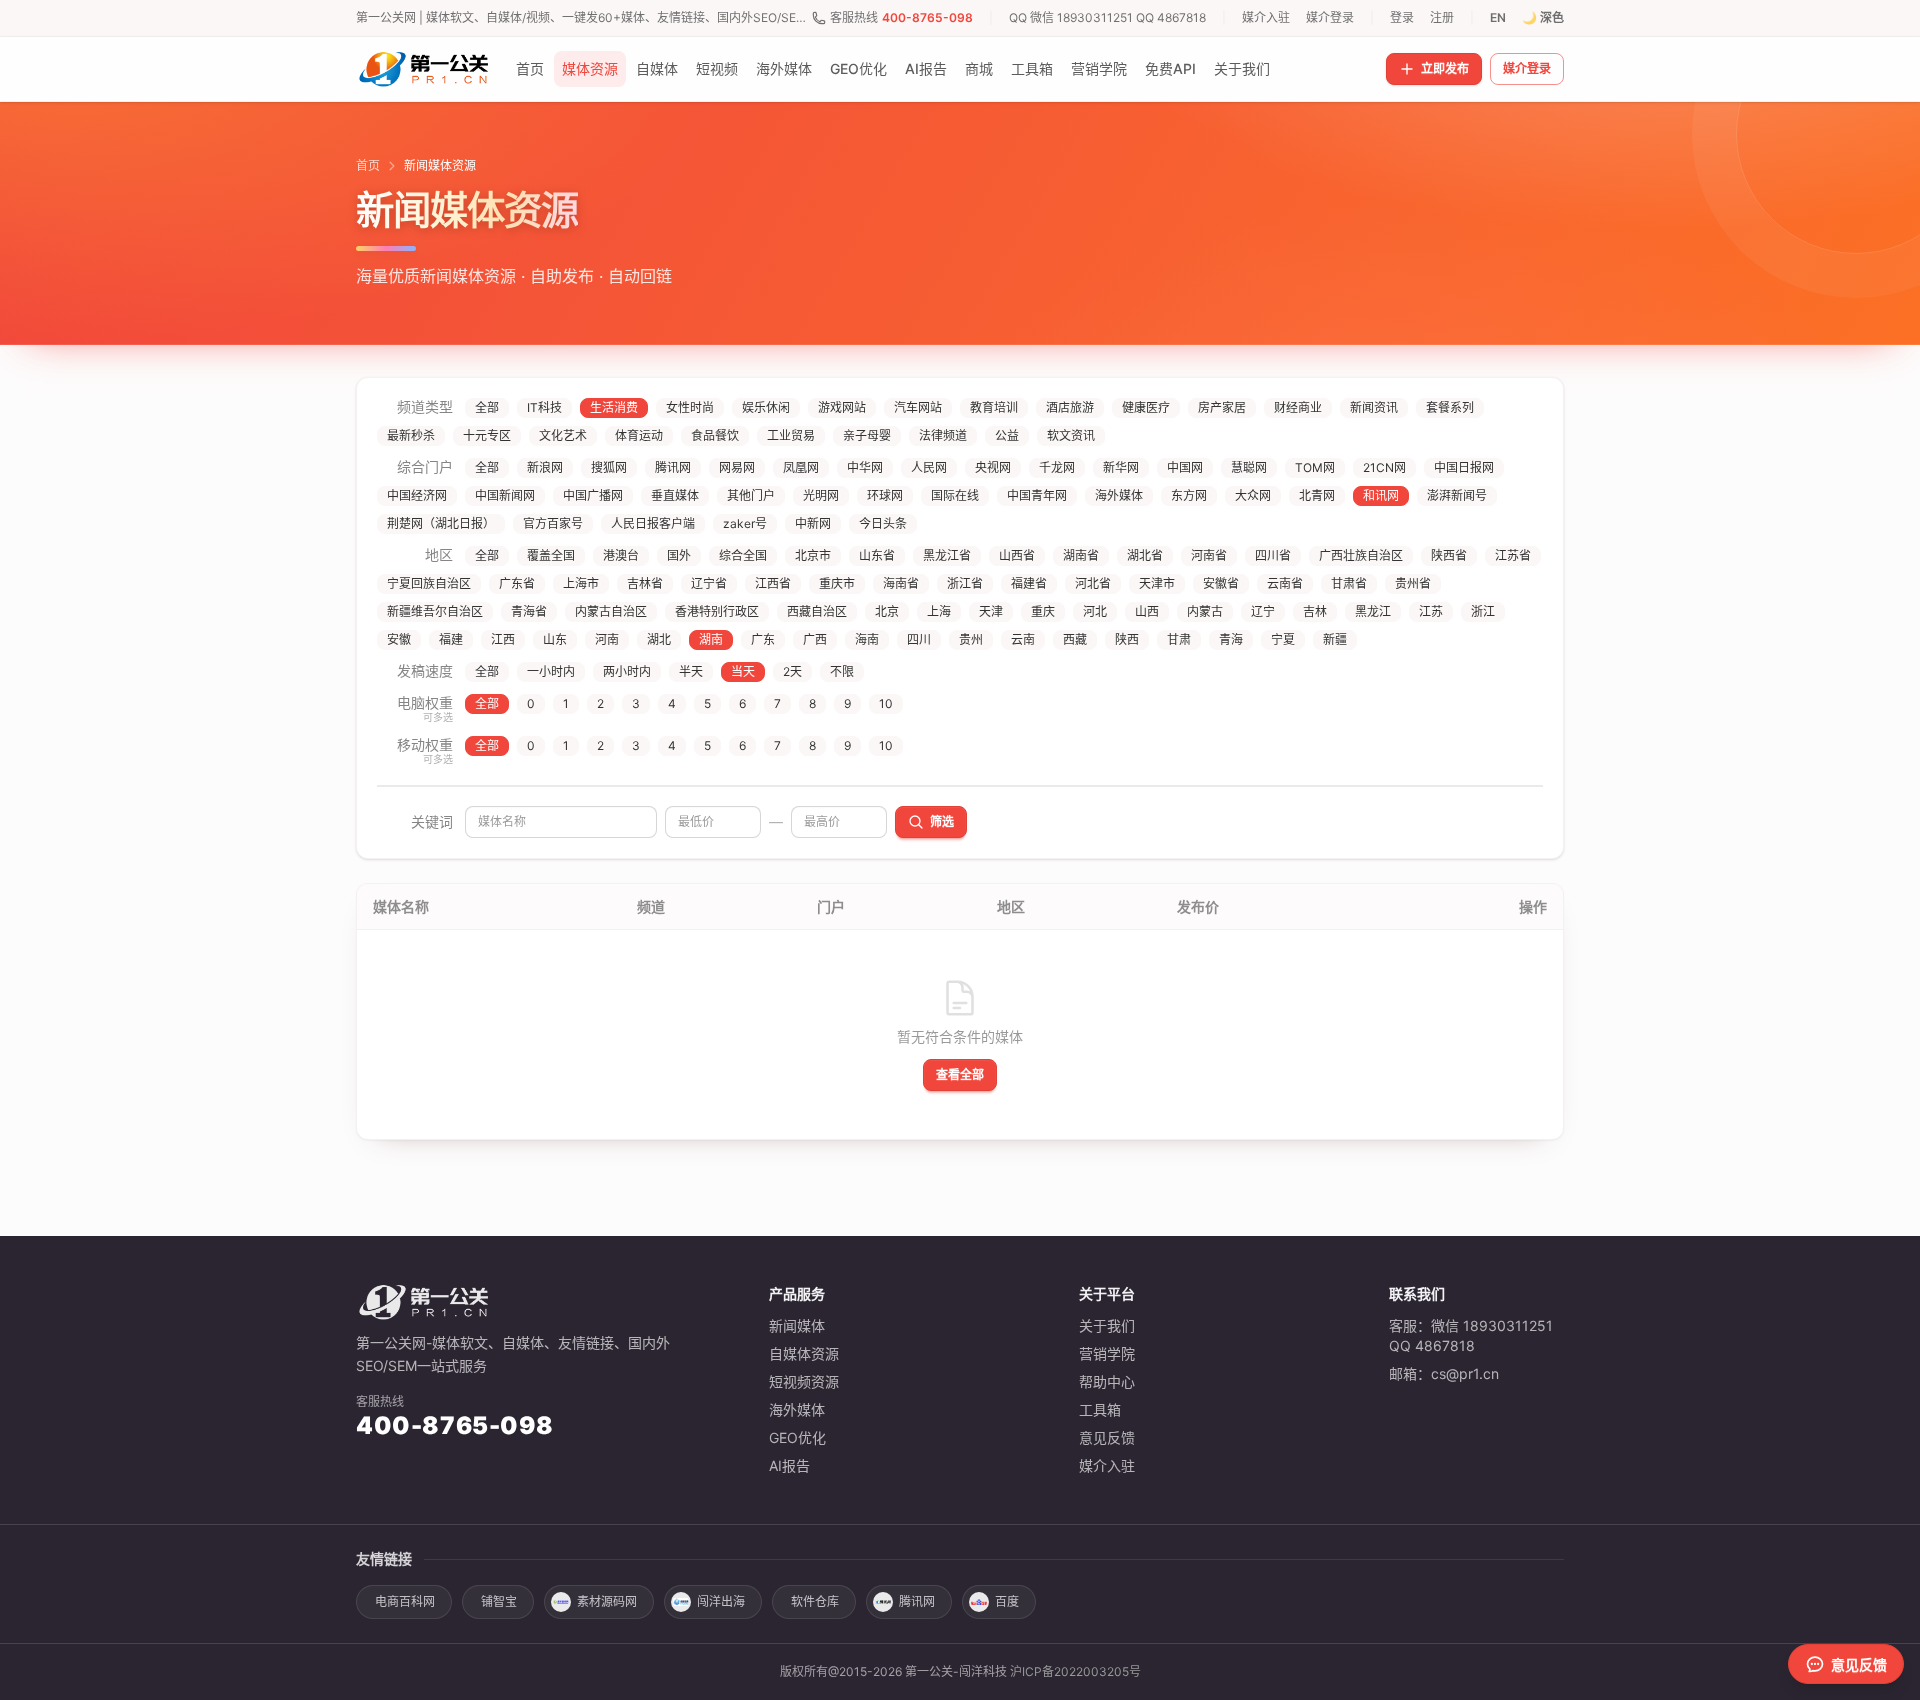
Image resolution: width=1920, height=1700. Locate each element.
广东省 (517, 583)
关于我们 (1242, 68)
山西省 (1017, 555)
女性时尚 (690, 407)
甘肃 (1179, 639)
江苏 (1431, 611)
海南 (867, 639)
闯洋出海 (721, 1601)
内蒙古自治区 (611, 611)
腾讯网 (673, 467)
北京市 (813, 555)
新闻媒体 (797, 1325)
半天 (691, 671)
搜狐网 (609, 467)
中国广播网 (593, 495)
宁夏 (1283, 639)
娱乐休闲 (766, 407)
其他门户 (751, 495)
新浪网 (545, 467)
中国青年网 (1037, 495)
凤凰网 (801, 467)
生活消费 (614, 407)
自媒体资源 (804, 1353)
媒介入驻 (1266, 17)
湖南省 (1081, 555)
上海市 (581, 583)
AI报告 (926, 68)
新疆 (1335, 639)
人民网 (929, 467)
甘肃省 (1349, 583)
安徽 (399, 639)
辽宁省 (709, 583)
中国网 (1185, 467)
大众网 (1253, 495)
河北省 (1093, 583)
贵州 (971, 639)
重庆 (1043, 611)
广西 (815, 639)
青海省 (529, 611)
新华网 (1121, 467)
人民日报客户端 (653, 523)
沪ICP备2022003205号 (1075, 1671)
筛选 (942, 821)
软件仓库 (815, 1601)
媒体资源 (590, 68)
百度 (1007, 1601)
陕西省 (1449, 555)
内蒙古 (1205, 611)
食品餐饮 (715, 435)
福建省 (1029, 583)
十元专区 (487, 435)
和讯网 (1381, 495)
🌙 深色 (1543, 17)
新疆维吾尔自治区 (435, 611)
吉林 (1315, 611)
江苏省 (1513, 555)
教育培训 (994, 407)
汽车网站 (918, 407)
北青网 (1317, 495)
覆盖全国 (551, 555)
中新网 (813, 523)
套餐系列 (1450, 407)
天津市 (1157, 583)
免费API (1170, 68)
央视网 (993, 467)
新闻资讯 (1374, 407)
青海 (1231, 639)
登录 (1402, 17)
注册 (1442, 17)
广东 (763, 639)
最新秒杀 (411, 435)
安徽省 (1221, 583)
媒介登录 (1330, 17)
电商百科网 (405, 1601)
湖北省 (1145, 555)
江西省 (773, 583)
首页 (530, 68)
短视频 (717, 68)
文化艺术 (563, 435)
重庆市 (837, 583)
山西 (1147, 611)
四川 (919, 639)
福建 (451, 639)
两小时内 (627, 671)
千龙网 (1057, 467)
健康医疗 (1146, 407)
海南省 (901, 583)
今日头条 (883, 523)
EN (1498, 17)
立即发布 (1445, 68)
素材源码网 (607, 1601)
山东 (555, 639)
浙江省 (965, 583)
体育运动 (639, 435)
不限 (842, 671)
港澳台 (621, 555)
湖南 (711, 639)
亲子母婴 (867, 435)
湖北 (659, 639)
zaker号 (745, 523)
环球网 (885, 495)
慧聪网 (1249, 467)
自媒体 (657, 68)
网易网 (737, 467)
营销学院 (1099, 68)
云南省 (1285, 583)
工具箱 (1032, 68)
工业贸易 (791, 435)
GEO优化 (858, 68)
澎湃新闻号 (1457, 495)
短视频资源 (804, 1381)
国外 (679, 555)
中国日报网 (1464, 467)
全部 (487, 407)
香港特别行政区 (717, 611)
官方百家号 (553, 523)
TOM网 (1315, 467)
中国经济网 (417, 495)
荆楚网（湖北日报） (441, 523)
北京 (887, 611)
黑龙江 (1373, 611)
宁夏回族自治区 (429, 583)
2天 (792, 671)
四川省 (1273, 555)
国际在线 (955, 495)
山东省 (877, 555)
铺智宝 (499, 1601)
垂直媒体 (675, 495)
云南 (1023, 639)
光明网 (821, 495)
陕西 (1127, 639)
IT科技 (544, 407)
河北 (1095, 611)
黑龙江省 (947, 555)
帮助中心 (1107, 1381)
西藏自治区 (817, 611)
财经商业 (1298, 407)
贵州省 (1413, 583)
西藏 (1075, 639)
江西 (503, 639)
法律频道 (943, 435)
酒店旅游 (1070, 407)
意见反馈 (1107, 1437)
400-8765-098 (927, 17)
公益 (1007, 435)
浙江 (1483, 611)
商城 (979, 68)
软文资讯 (1071, 435)
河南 (607, 639)
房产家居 (1222, 407)
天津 (991, 611)
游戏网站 (842, 407)
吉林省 (645, 583)
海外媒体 (784, 68)
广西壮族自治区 (1361, 555)
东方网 (1189, 495)
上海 (939, 611)
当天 (743, 671)
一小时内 (551, 671)
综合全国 (743, 555)
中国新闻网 (505, 495)
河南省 (1209, 555)
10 (886, 703)
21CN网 (1384, 467)
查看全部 (960, 1074)
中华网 (865, 467)
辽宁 (1263, 611)
